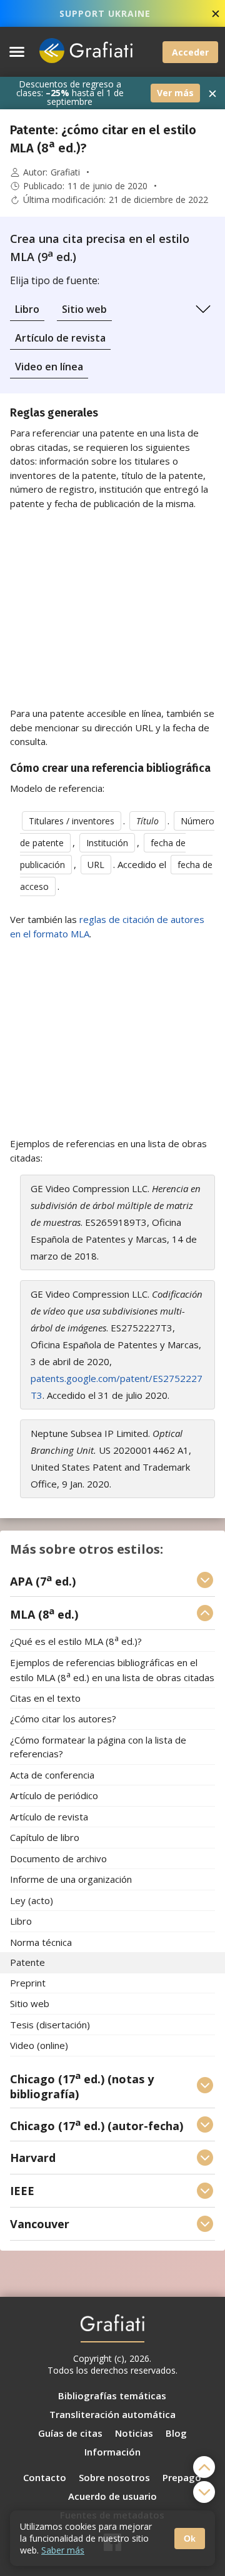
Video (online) (39, 2046)
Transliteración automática (112, 2414)
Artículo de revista (60, 338)
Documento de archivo (58, 1858)
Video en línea (49, 367)
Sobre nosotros (114, 2477)
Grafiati (65, 172)
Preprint (28, 1983)
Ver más (175, 93)
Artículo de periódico (54, 1796)
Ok (190, 2539)
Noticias (134, 2433)
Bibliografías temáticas (112, 2396)
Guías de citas (70, 2433)
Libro (27, 309)
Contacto (45, 2477)
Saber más (63, 2550)
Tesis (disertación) (50, 2025)
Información (112, 2452)
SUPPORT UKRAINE (105, 13)
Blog (176, 2433)
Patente (27, 1963)
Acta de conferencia (52, 1775)
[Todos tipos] (203, 309)
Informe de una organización (71, 1880)
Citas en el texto (45, 1698)
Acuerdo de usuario (112, 2496)
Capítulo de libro (45, 1838)
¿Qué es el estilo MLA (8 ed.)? (76, 1641)
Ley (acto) (32, 1900)
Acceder (190, 52)
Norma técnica (41, 1942)
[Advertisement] (112, 608)
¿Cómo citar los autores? (63, 1719)
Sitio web (84, 309)
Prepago (182, 2477)
